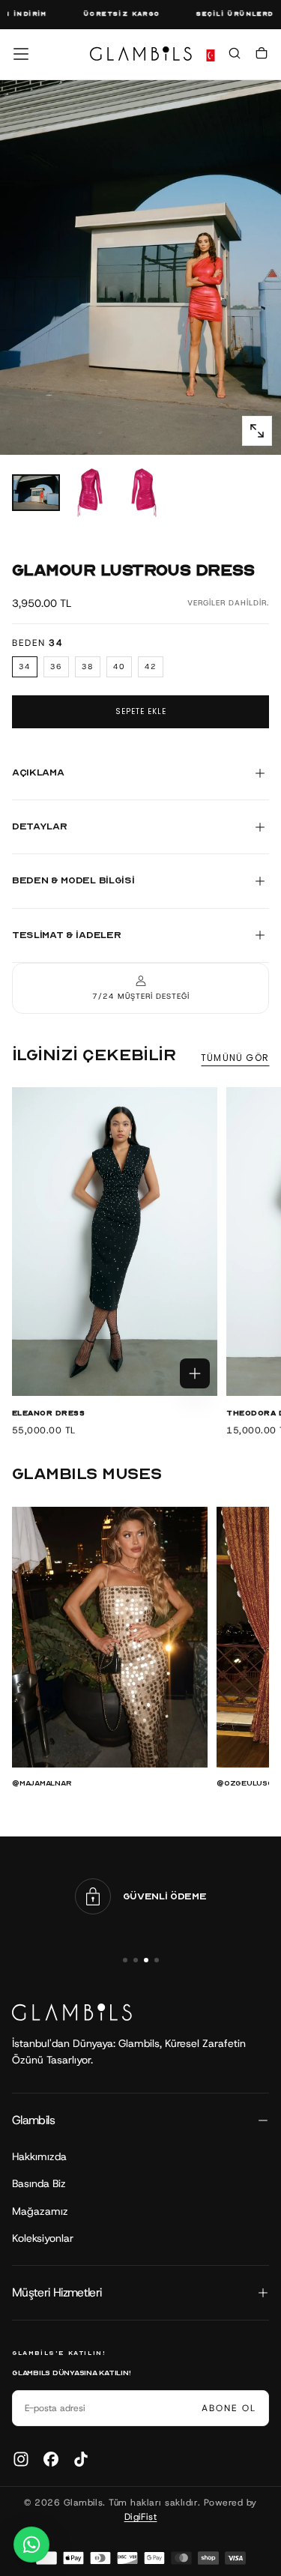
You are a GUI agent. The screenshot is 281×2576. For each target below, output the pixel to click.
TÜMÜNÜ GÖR (235, 1058)
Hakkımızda (39, 2156)
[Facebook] (51, 2459)
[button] (21, 54)
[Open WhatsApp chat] (31, 2545)
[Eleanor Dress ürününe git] (115, 1242)
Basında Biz (39, 2183)
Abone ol (229, 2408)
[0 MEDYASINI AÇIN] (257, 431)
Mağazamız (40, 2211)
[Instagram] (21, 2459)
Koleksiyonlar (43, 2238)
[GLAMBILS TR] (72, 2012)
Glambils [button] (33, 2120)
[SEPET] (262, 55)
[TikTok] (81, 2459)
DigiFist (141, 2517)
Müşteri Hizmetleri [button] (57, 2292)
